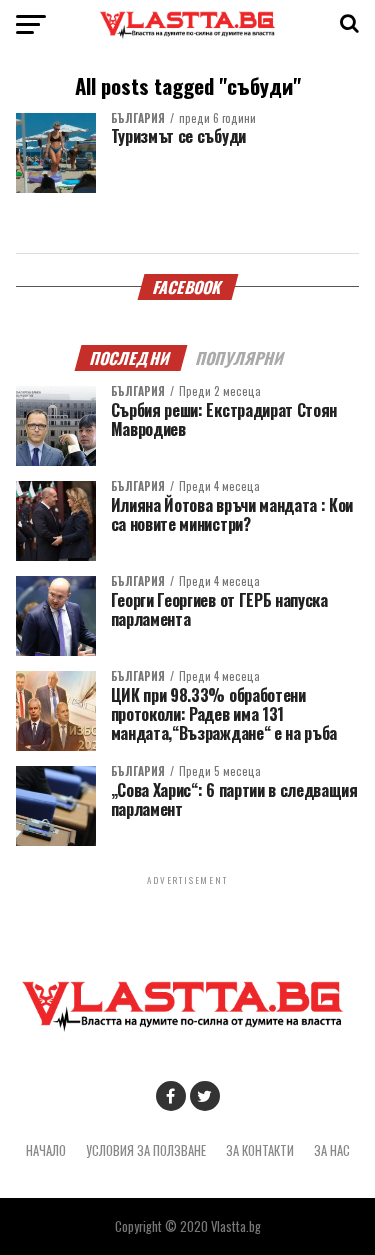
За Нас (332, 1150)
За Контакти (260, 1150)
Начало (46, 1150)
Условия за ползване (146, 1150)
